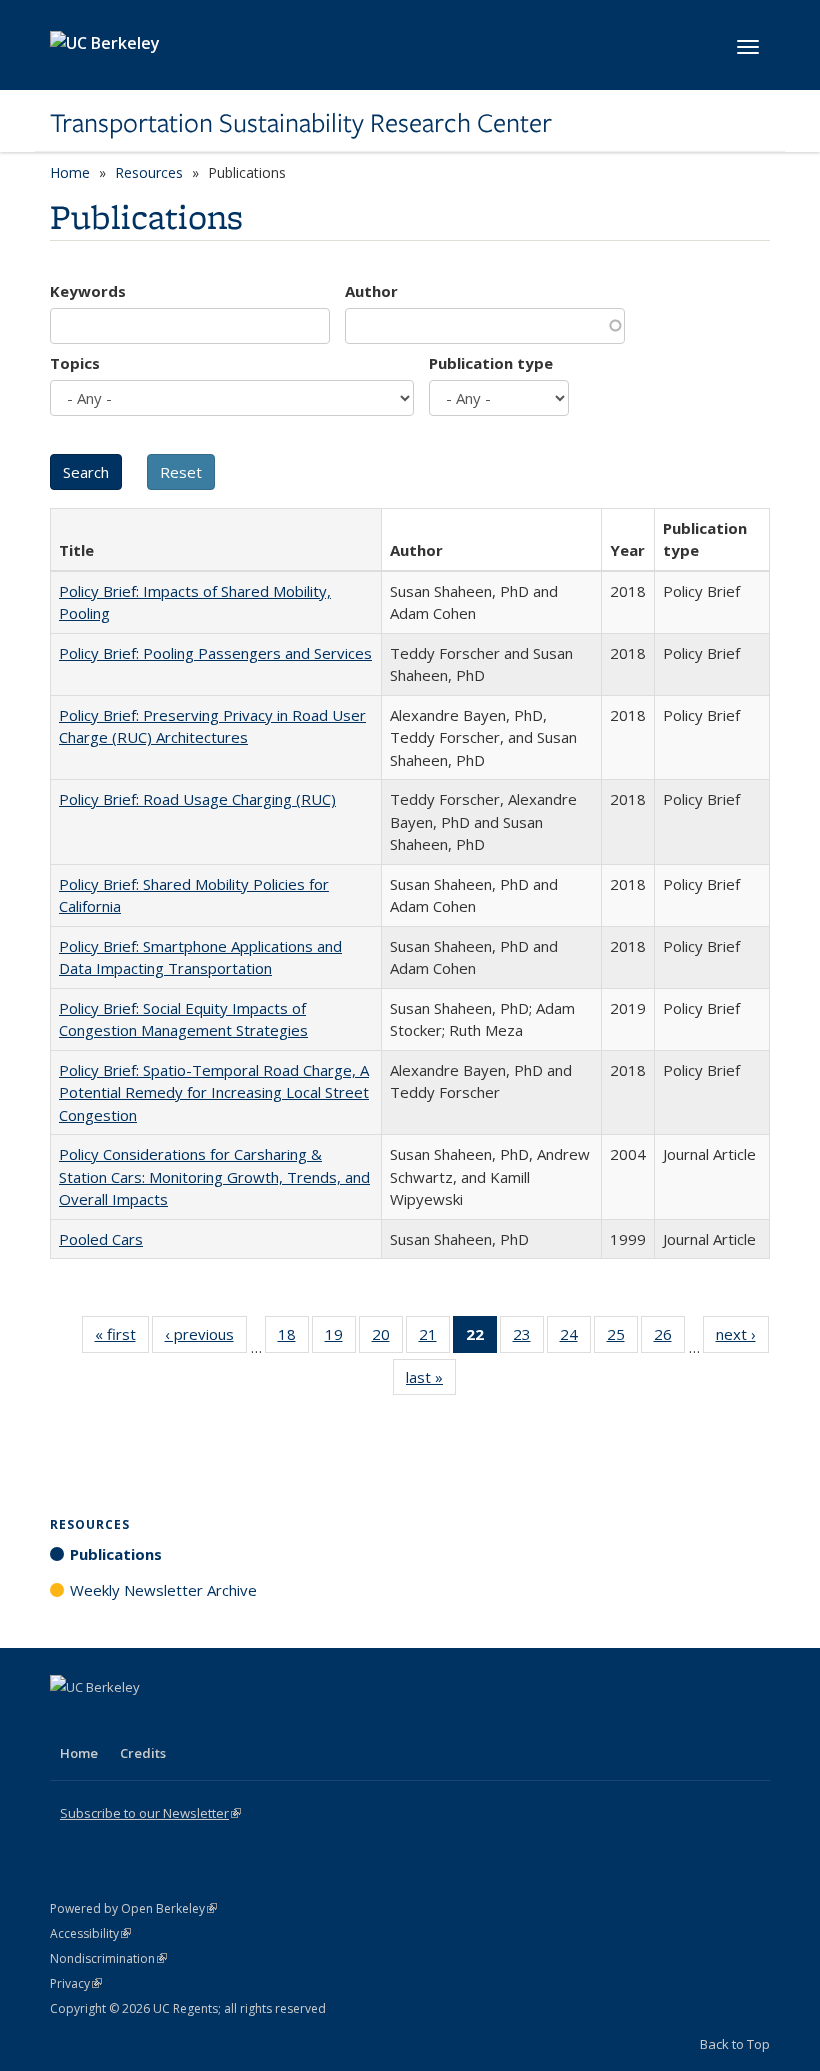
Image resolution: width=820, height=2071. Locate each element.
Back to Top (735, 2044)
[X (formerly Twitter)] (68, 1721)
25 (622, 1338)
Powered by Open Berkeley (133, 1908)
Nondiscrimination (108, 1958)
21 (434, 1338)
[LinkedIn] (107, 1721)
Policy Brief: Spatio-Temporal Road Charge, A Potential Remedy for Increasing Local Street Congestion (214, 1092)
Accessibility (90, 1933)
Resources (149, 172)
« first (122, 1338)
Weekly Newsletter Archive (163, 1590)
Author (371, 291)
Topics (75, 363)
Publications (116, 1554)
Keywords (88, 291)
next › (742, 1338)
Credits (143, 1753)
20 (387, 1338)
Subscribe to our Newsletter (150, 1813)
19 (340, 1338)
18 (293, 1338)
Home (70, 172)
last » (431, 1381)
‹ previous (206, 1338)
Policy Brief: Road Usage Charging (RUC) (197, 799)
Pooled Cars (101, 1239)
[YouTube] (146, 1721)
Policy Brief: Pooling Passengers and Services (215, 653)
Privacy (76, 1983)
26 (669, 1338)
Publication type (491, 363)
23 (528, 1338)
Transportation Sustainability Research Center (301, 123)
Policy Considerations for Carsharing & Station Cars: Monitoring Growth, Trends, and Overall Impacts (214, 1176)
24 (575, 1338)
